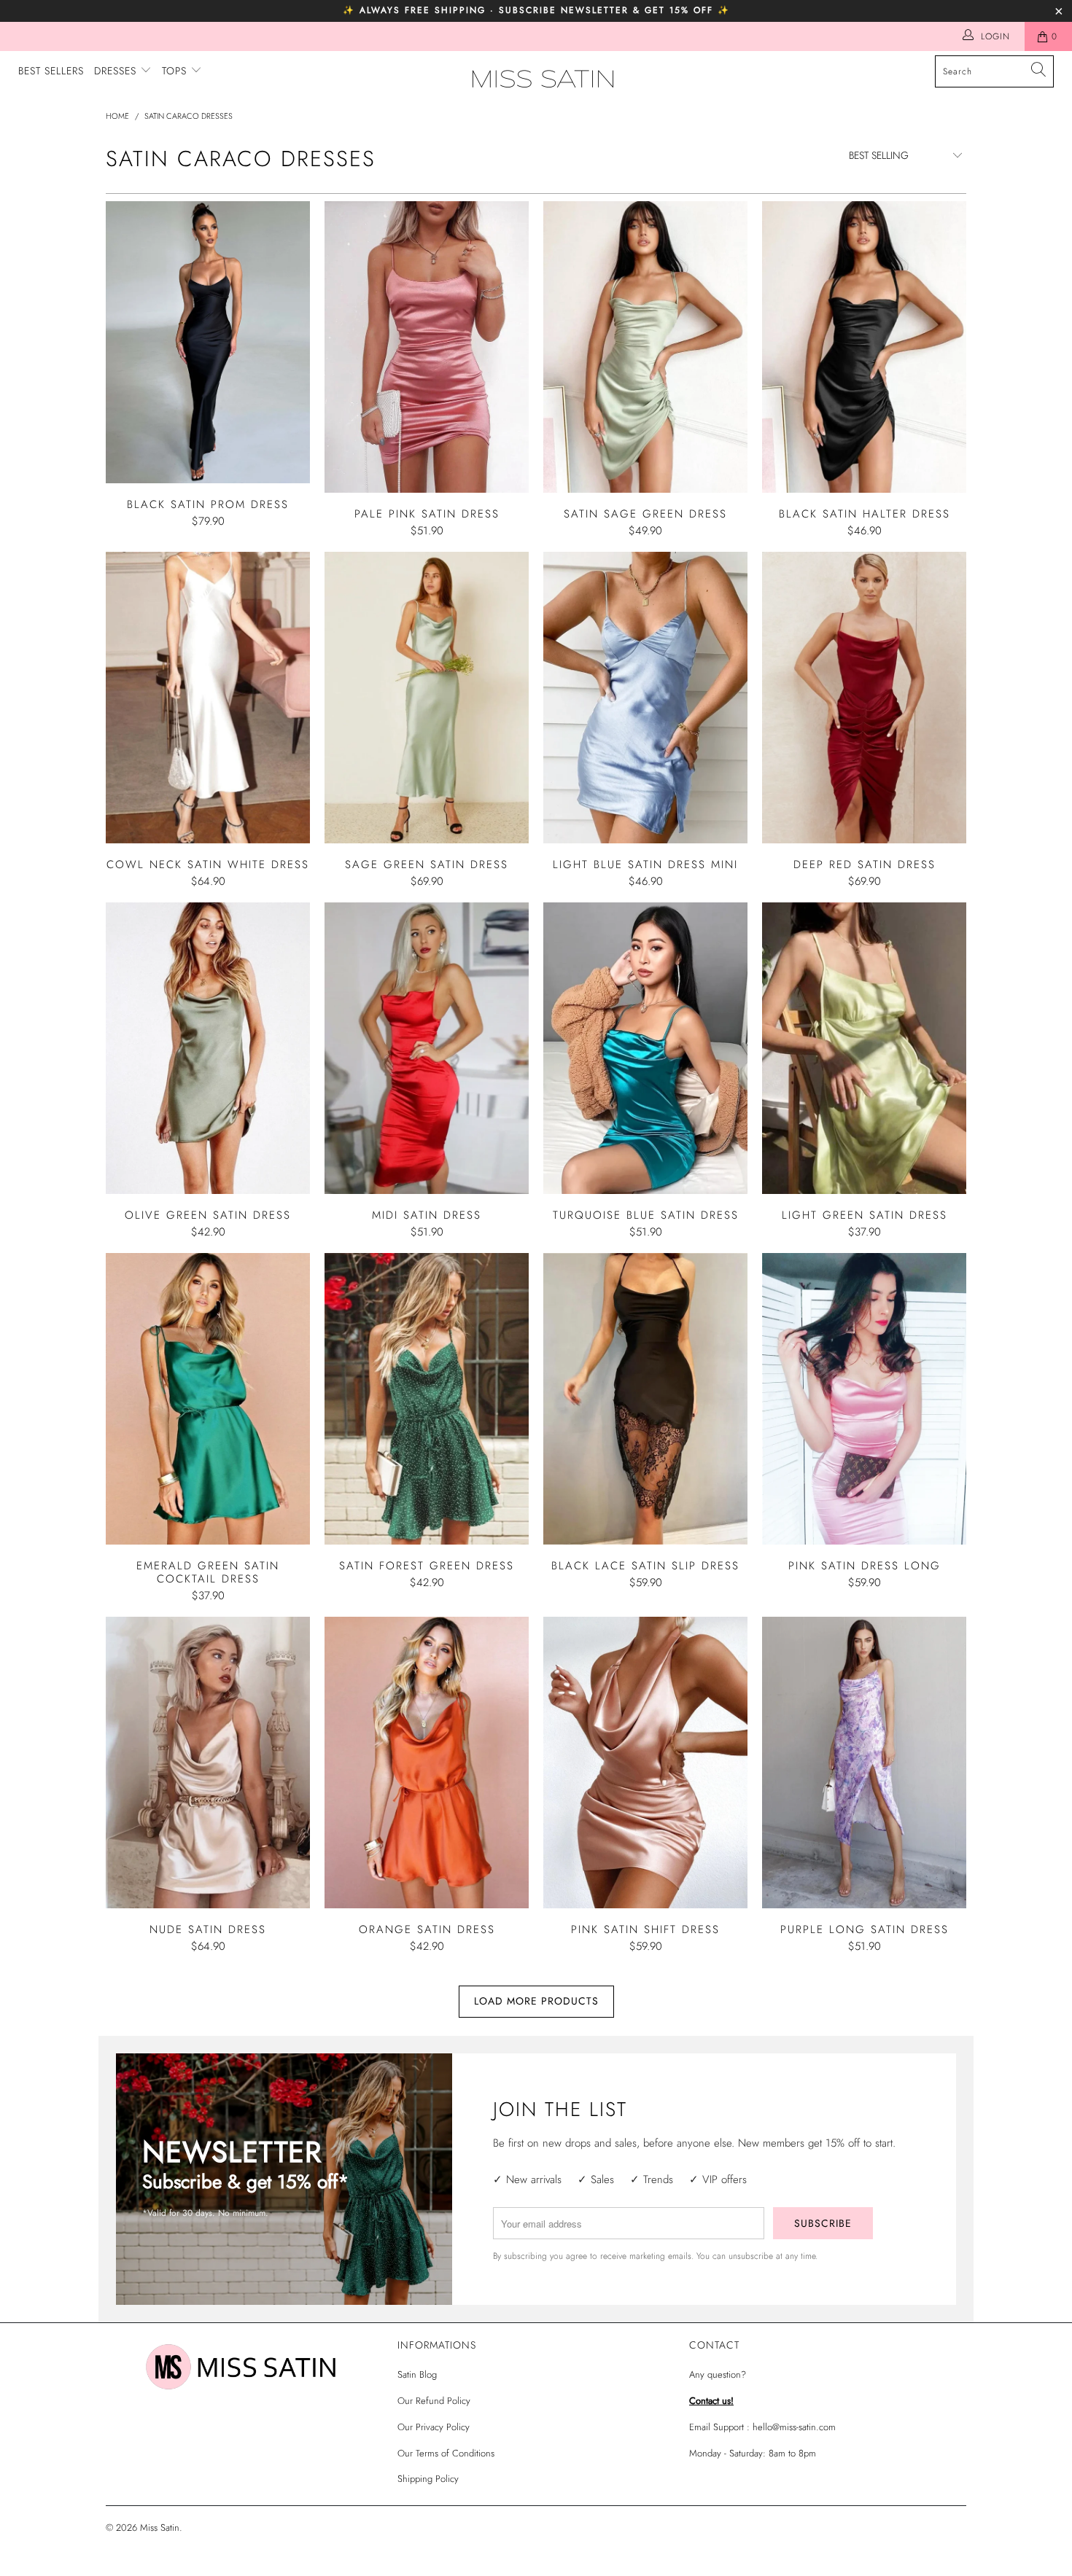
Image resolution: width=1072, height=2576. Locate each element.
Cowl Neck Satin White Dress (208, 698)
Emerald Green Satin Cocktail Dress (208, 1399)
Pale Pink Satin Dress (427, 347)
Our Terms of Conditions (446, 2453)
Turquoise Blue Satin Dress (645, 1048)
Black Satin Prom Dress (208, 342)
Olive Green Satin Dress (208, 1048)
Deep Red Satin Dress (864, 698)
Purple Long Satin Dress (864, 1763)
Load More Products (536, 2001)
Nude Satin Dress (208, 1763)
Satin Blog (417, 2374)
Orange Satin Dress (427, 1763)
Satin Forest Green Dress (427, 1399)
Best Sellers (51, 71)
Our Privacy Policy (434, 2427)
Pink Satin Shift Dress (645, 1763)
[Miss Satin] (543, 79)
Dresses (117, 71)
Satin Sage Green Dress (645, 347)
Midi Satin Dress (427, 1048)
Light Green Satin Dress (864, 1048)
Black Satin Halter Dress (864, 347)
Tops (176, 71)
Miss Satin (160, 2528)
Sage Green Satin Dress (427, 698)
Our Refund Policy (434, 2401)
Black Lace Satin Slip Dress (645, 1399)
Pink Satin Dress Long (864, 1399)
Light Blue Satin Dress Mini (645, 698)
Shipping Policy (428, 2479)
